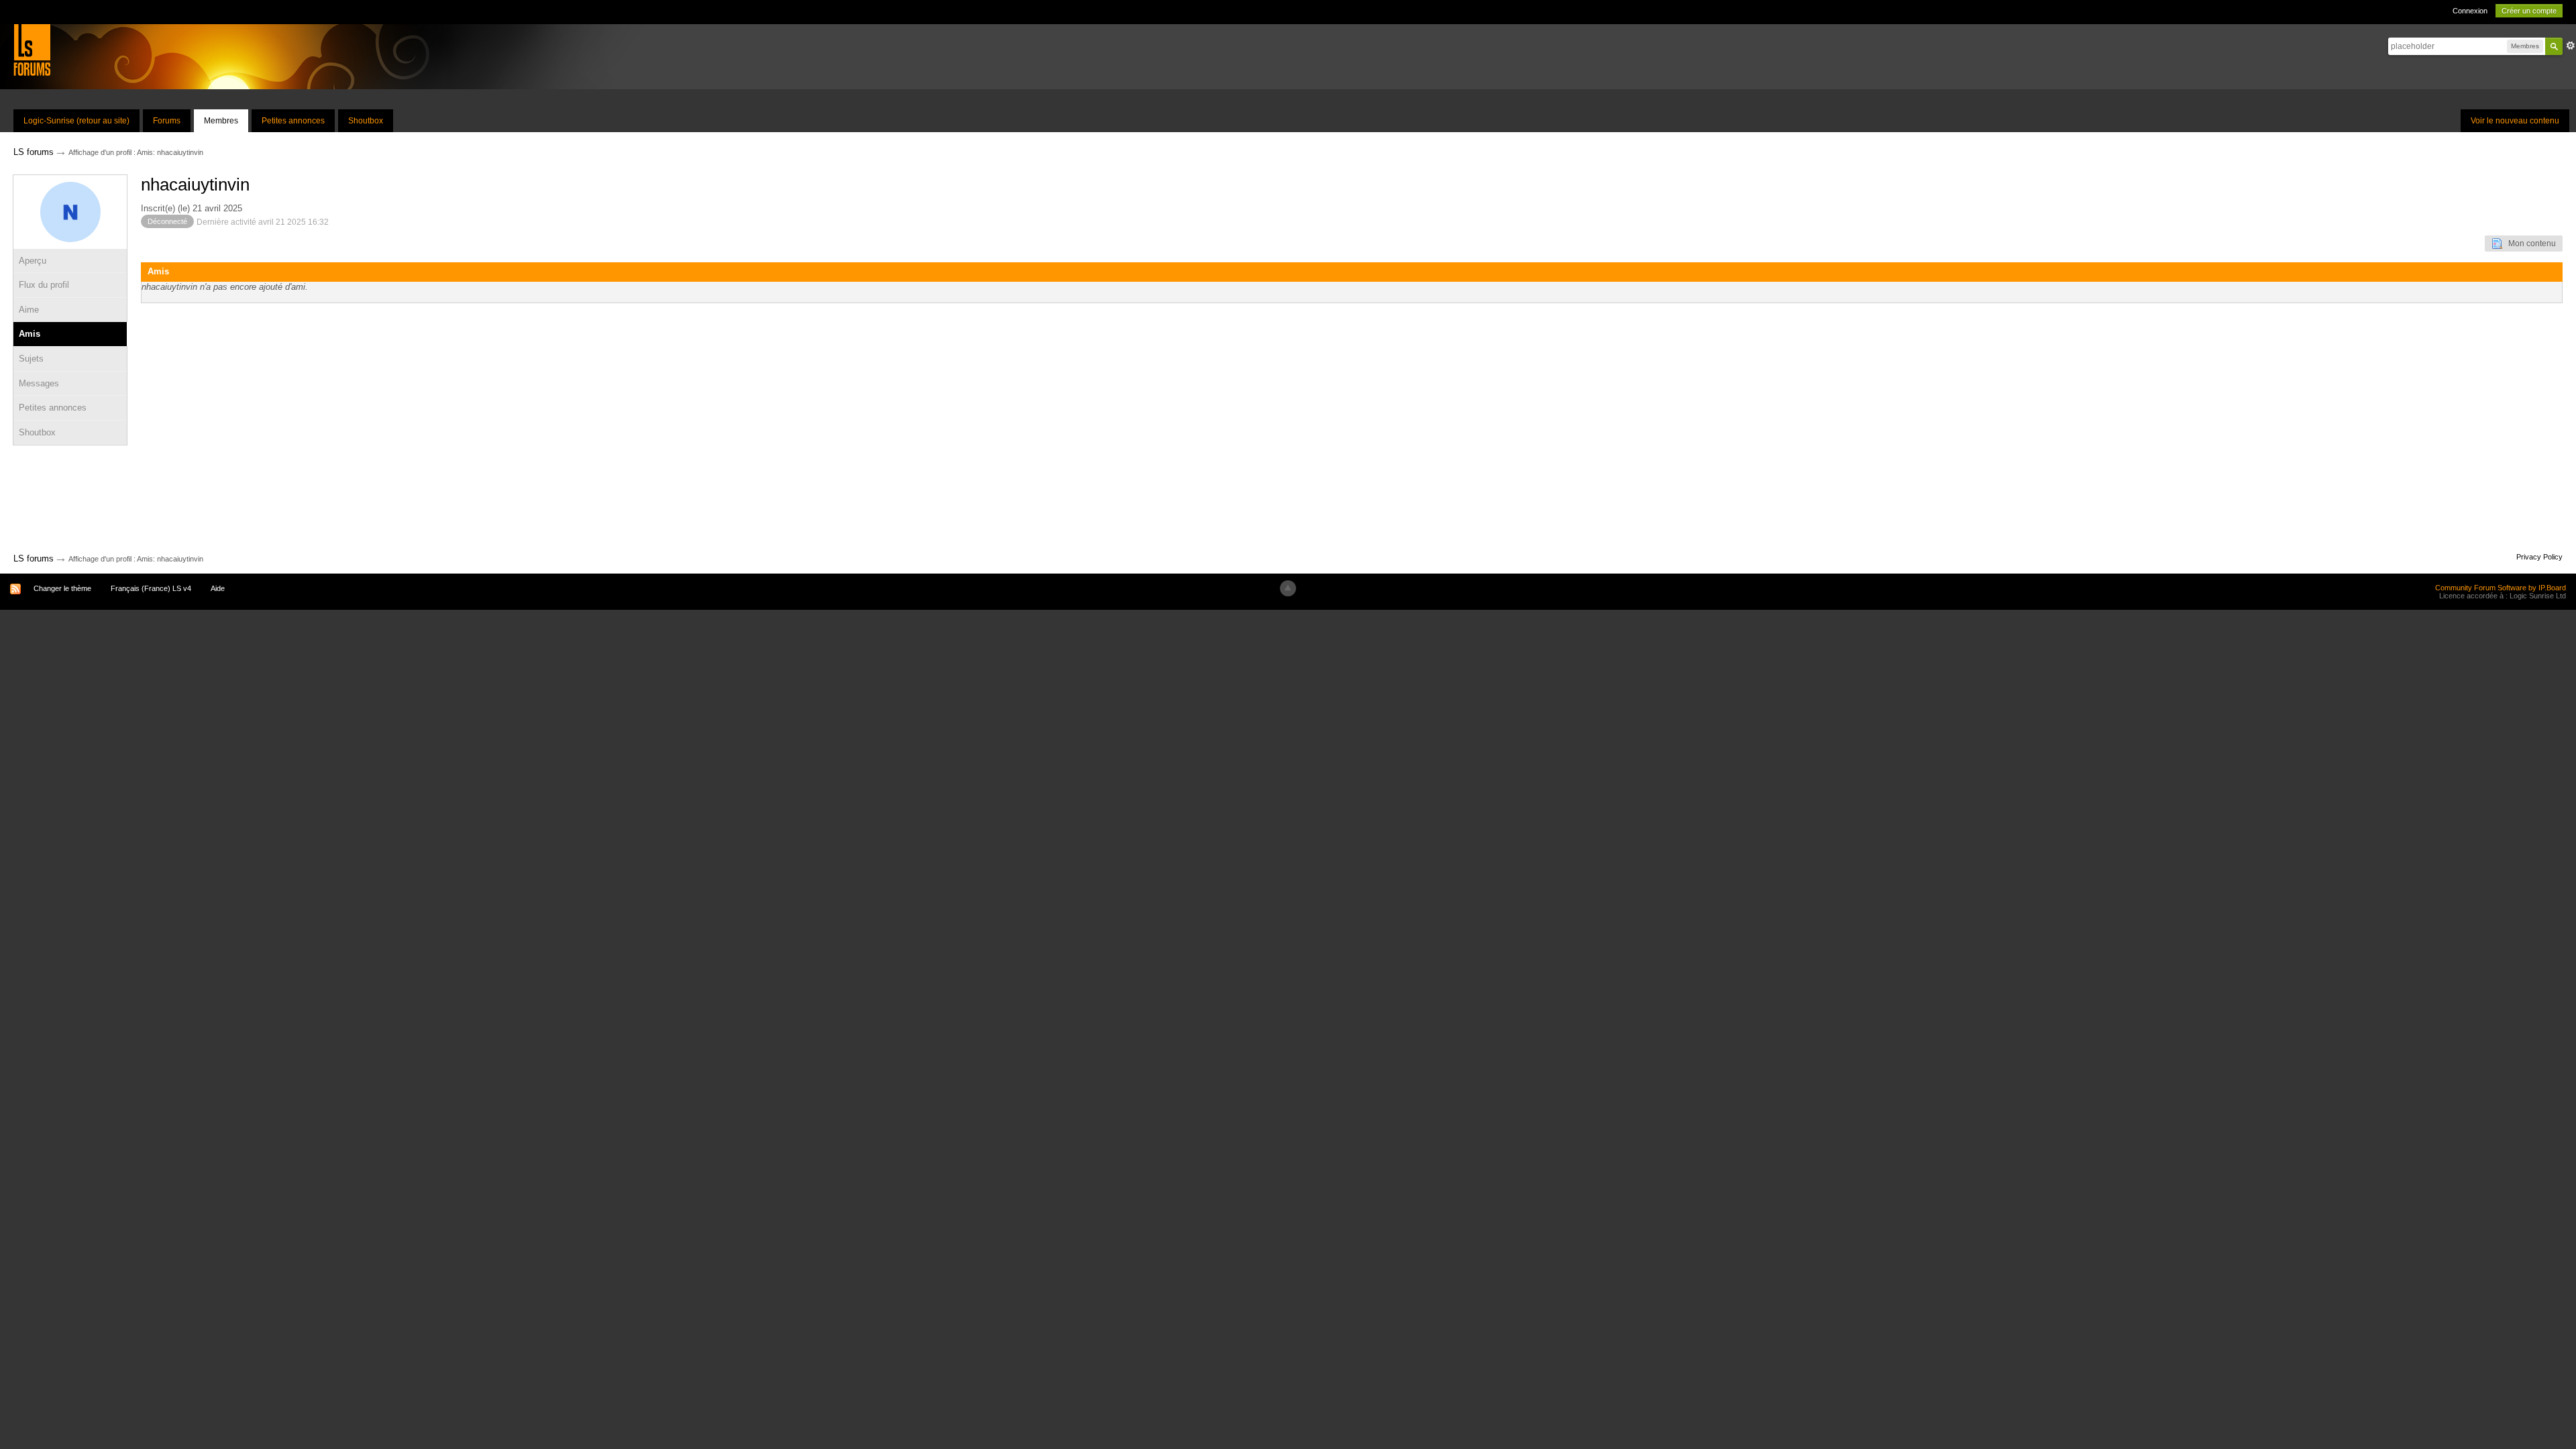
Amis (30, 334)
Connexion (2470, 11)
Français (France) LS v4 (151, 588)
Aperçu (33, 261)
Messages (39, 383)
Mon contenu (2529, 244)
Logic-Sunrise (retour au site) (76, 121)
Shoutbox (366, 121)
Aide (218, 588)
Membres (221, 121)
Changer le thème (62, 588)
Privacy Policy (2539, 557)
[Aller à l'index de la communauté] (32, 49)
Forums (167, 121)
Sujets (31, 359)
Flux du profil (44, 285)
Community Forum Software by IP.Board (2501, 588)
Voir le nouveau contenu (2515, 121)
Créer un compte (2529, 11)
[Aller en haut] (1288, 588)
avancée (2571, 46)
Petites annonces (293, 121)
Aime (29, 310)
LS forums (34, 558)
